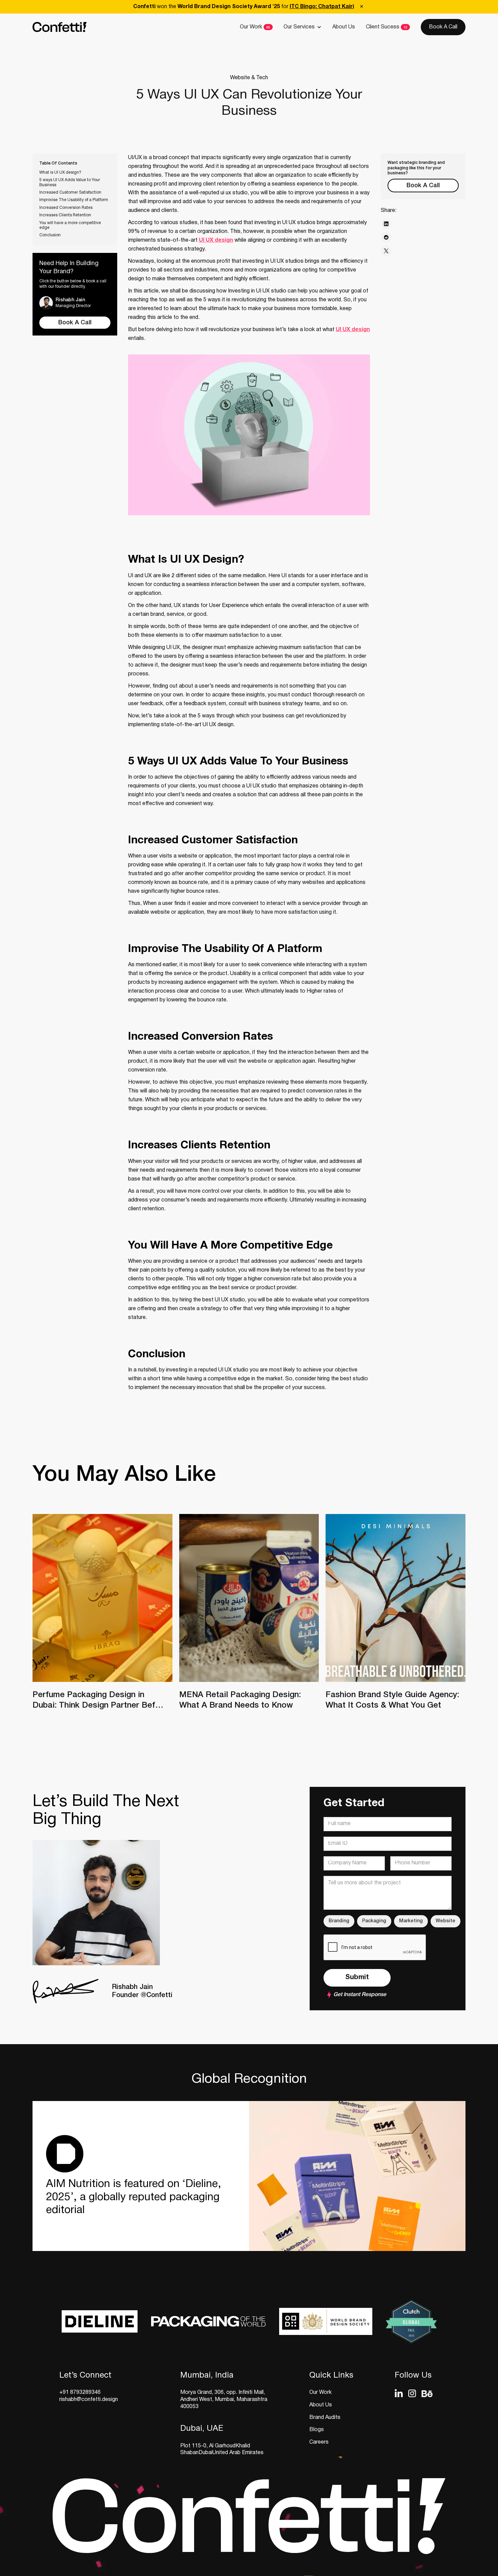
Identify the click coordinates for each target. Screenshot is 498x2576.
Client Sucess (383, 27)
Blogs (317, 2430)
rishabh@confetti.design (89, 2400)
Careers (319, 2442)
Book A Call (443, 27)
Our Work (251, 27)
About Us (344, 27)
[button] (303, 27)
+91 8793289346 (80, 2393)
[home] (60, 27)
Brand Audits (325, 2418)
